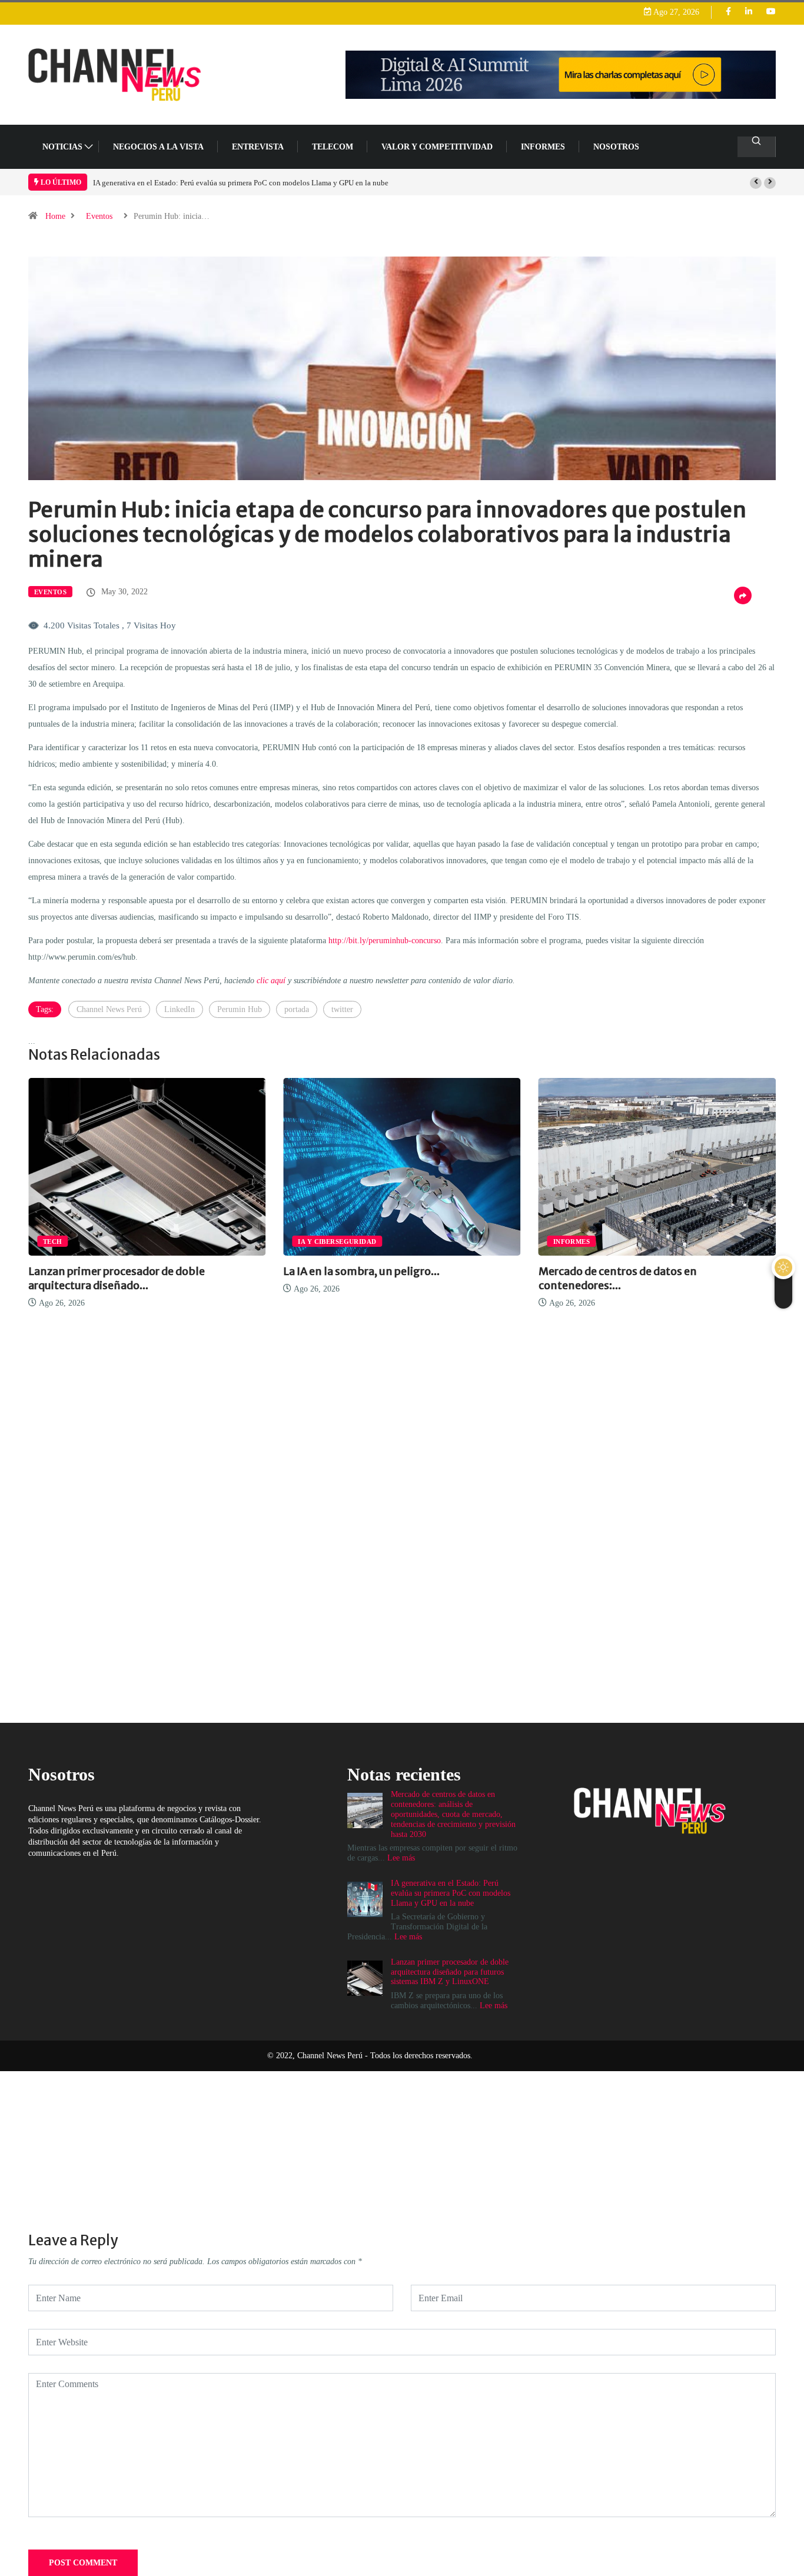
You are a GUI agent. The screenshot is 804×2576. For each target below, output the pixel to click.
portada (297, 1009)
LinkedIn (180, 1009)
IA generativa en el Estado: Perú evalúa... (640, 1271)
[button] (756, 183)
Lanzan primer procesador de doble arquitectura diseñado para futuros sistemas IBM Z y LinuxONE (251, 183)
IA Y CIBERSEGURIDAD (82, 1242)
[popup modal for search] (757, 147)
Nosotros (616, 147)
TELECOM (333, 147)
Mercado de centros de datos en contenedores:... (362, 1278)
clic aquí (271, 981)
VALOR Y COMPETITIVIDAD (437, 147)
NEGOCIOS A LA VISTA (158, 147)
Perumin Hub (240, 1009)
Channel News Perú (109, 1009)
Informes (543, 147)
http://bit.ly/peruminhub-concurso (385, 941)
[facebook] (728, 12)
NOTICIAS (62, 147)
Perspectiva (577, 1242)
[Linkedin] (749, 12)
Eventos (99, 216)
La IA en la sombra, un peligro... (107, 1271)
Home (55, 216)
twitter (342, 1009)
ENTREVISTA (258, 147)
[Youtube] (771, 12)
